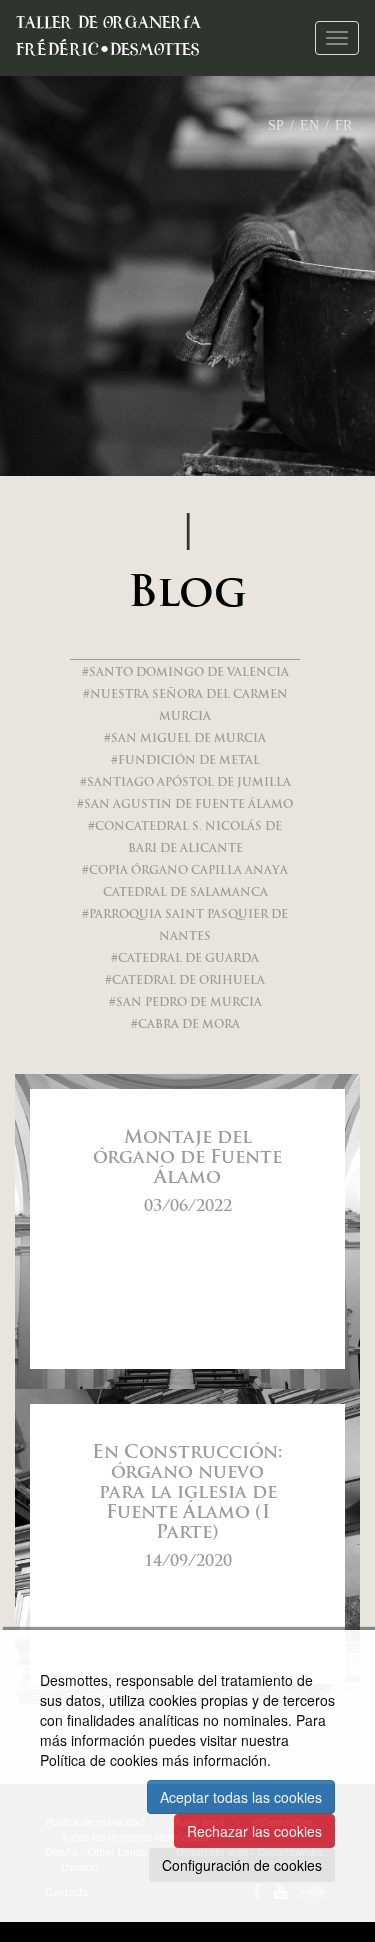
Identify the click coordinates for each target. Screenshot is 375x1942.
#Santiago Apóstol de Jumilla (185, 783)
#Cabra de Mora (185, 1025)
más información (214, 1760)
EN (309, 125)
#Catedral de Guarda (185, 959)
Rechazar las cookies (254, 1831)
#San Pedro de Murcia (185, 1003)
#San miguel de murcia (185, 739)
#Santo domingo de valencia (185, 673)
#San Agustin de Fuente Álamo (185, 805)
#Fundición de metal (185, 761)
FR (343, 125)
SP (276, 125)
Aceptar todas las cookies (241, 1797)
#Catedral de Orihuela (185, 981)
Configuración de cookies (242, 1865)
